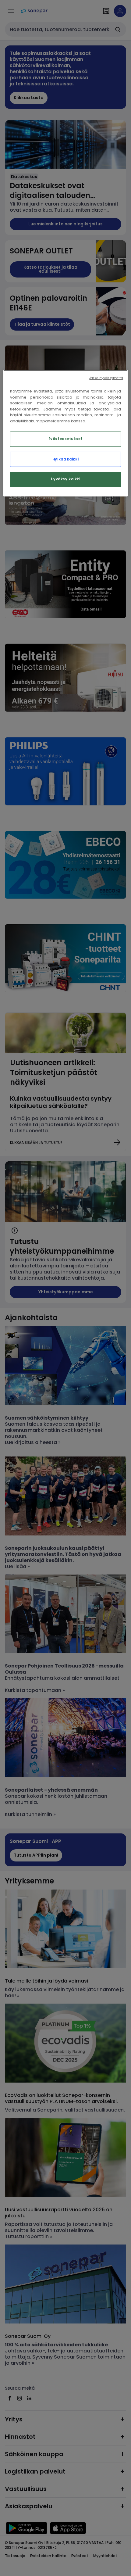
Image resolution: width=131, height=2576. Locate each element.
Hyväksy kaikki (66, 479)
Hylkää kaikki (65, 459)
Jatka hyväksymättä (106, 378)
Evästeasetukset (66, 439)
